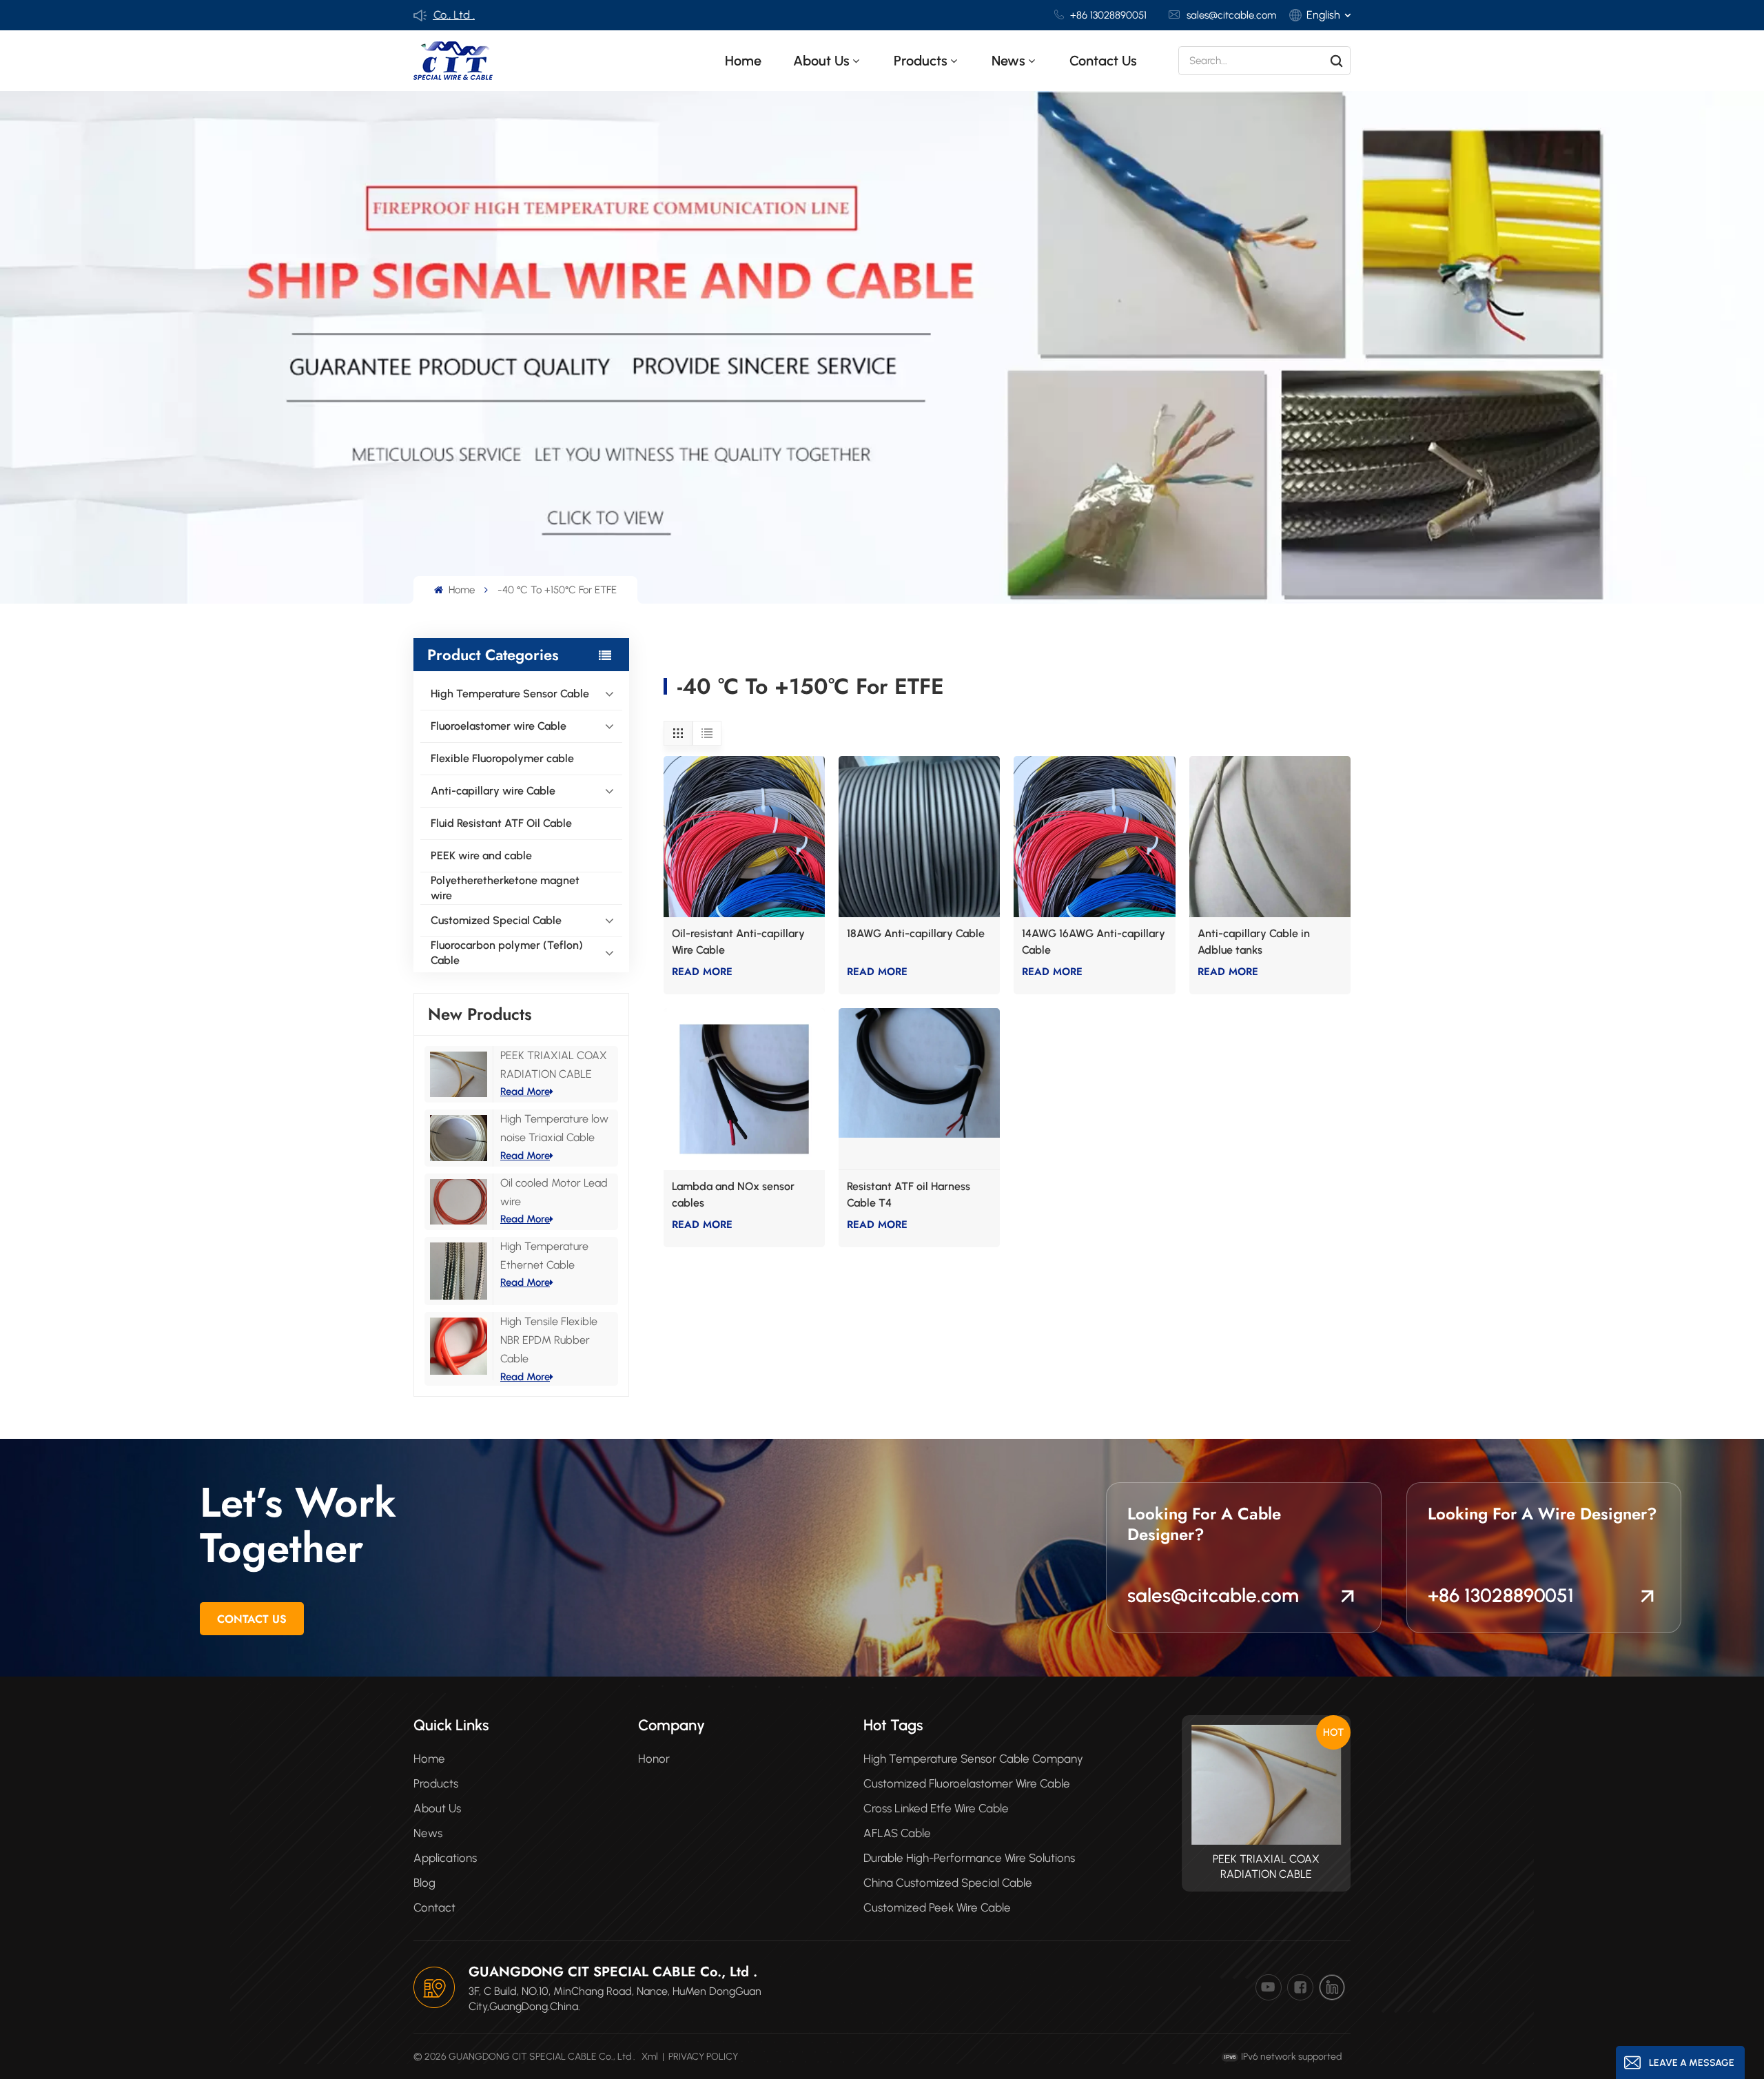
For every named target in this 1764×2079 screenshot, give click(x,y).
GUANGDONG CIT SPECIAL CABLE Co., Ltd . (613, 1972)
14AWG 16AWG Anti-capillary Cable (1094, 942)
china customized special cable (948, 1883)
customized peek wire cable (937, 1907)
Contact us (1103, 61)
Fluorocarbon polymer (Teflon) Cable (507, 953)
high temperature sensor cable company (973, 1759)
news (1008, 61)
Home (743, 61)
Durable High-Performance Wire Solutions (969, 1858)
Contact (434, 1907)
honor (654, 1759)
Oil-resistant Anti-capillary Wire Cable (738, 942)
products (921, 61)
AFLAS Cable (897, 1833)
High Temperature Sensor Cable (510, 694)
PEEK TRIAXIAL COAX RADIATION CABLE (1266, 1866)
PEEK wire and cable (481, 856)
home (429, 1759)
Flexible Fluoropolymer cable (502, 758)
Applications (445, 1858)
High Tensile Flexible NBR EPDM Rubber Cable (549, 1340)
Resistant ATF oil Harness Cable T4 (909, 1195)
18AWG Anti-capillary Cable (916, 933)
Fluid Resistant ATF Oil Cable (501, 823)
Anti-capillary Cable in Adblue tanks (1254, 942)
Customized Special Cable (496, 920)
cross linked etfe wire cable (936, 1808)
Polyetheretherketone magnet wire (505, 888)
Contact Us (252, 1619)
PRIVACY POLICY (703, 2057)
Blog (424, 1883)
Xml (650, 2057)
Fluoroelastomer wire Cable (499, 726)
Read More (525, 1092)
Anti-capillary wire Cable (493, 791)
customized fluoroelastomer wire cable (967, 1783)
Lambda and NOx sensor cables (733, 1195)
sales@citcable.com (1231, 15)
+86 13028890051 (1108, 15)
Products (436, 1783)
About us (821, 61)
